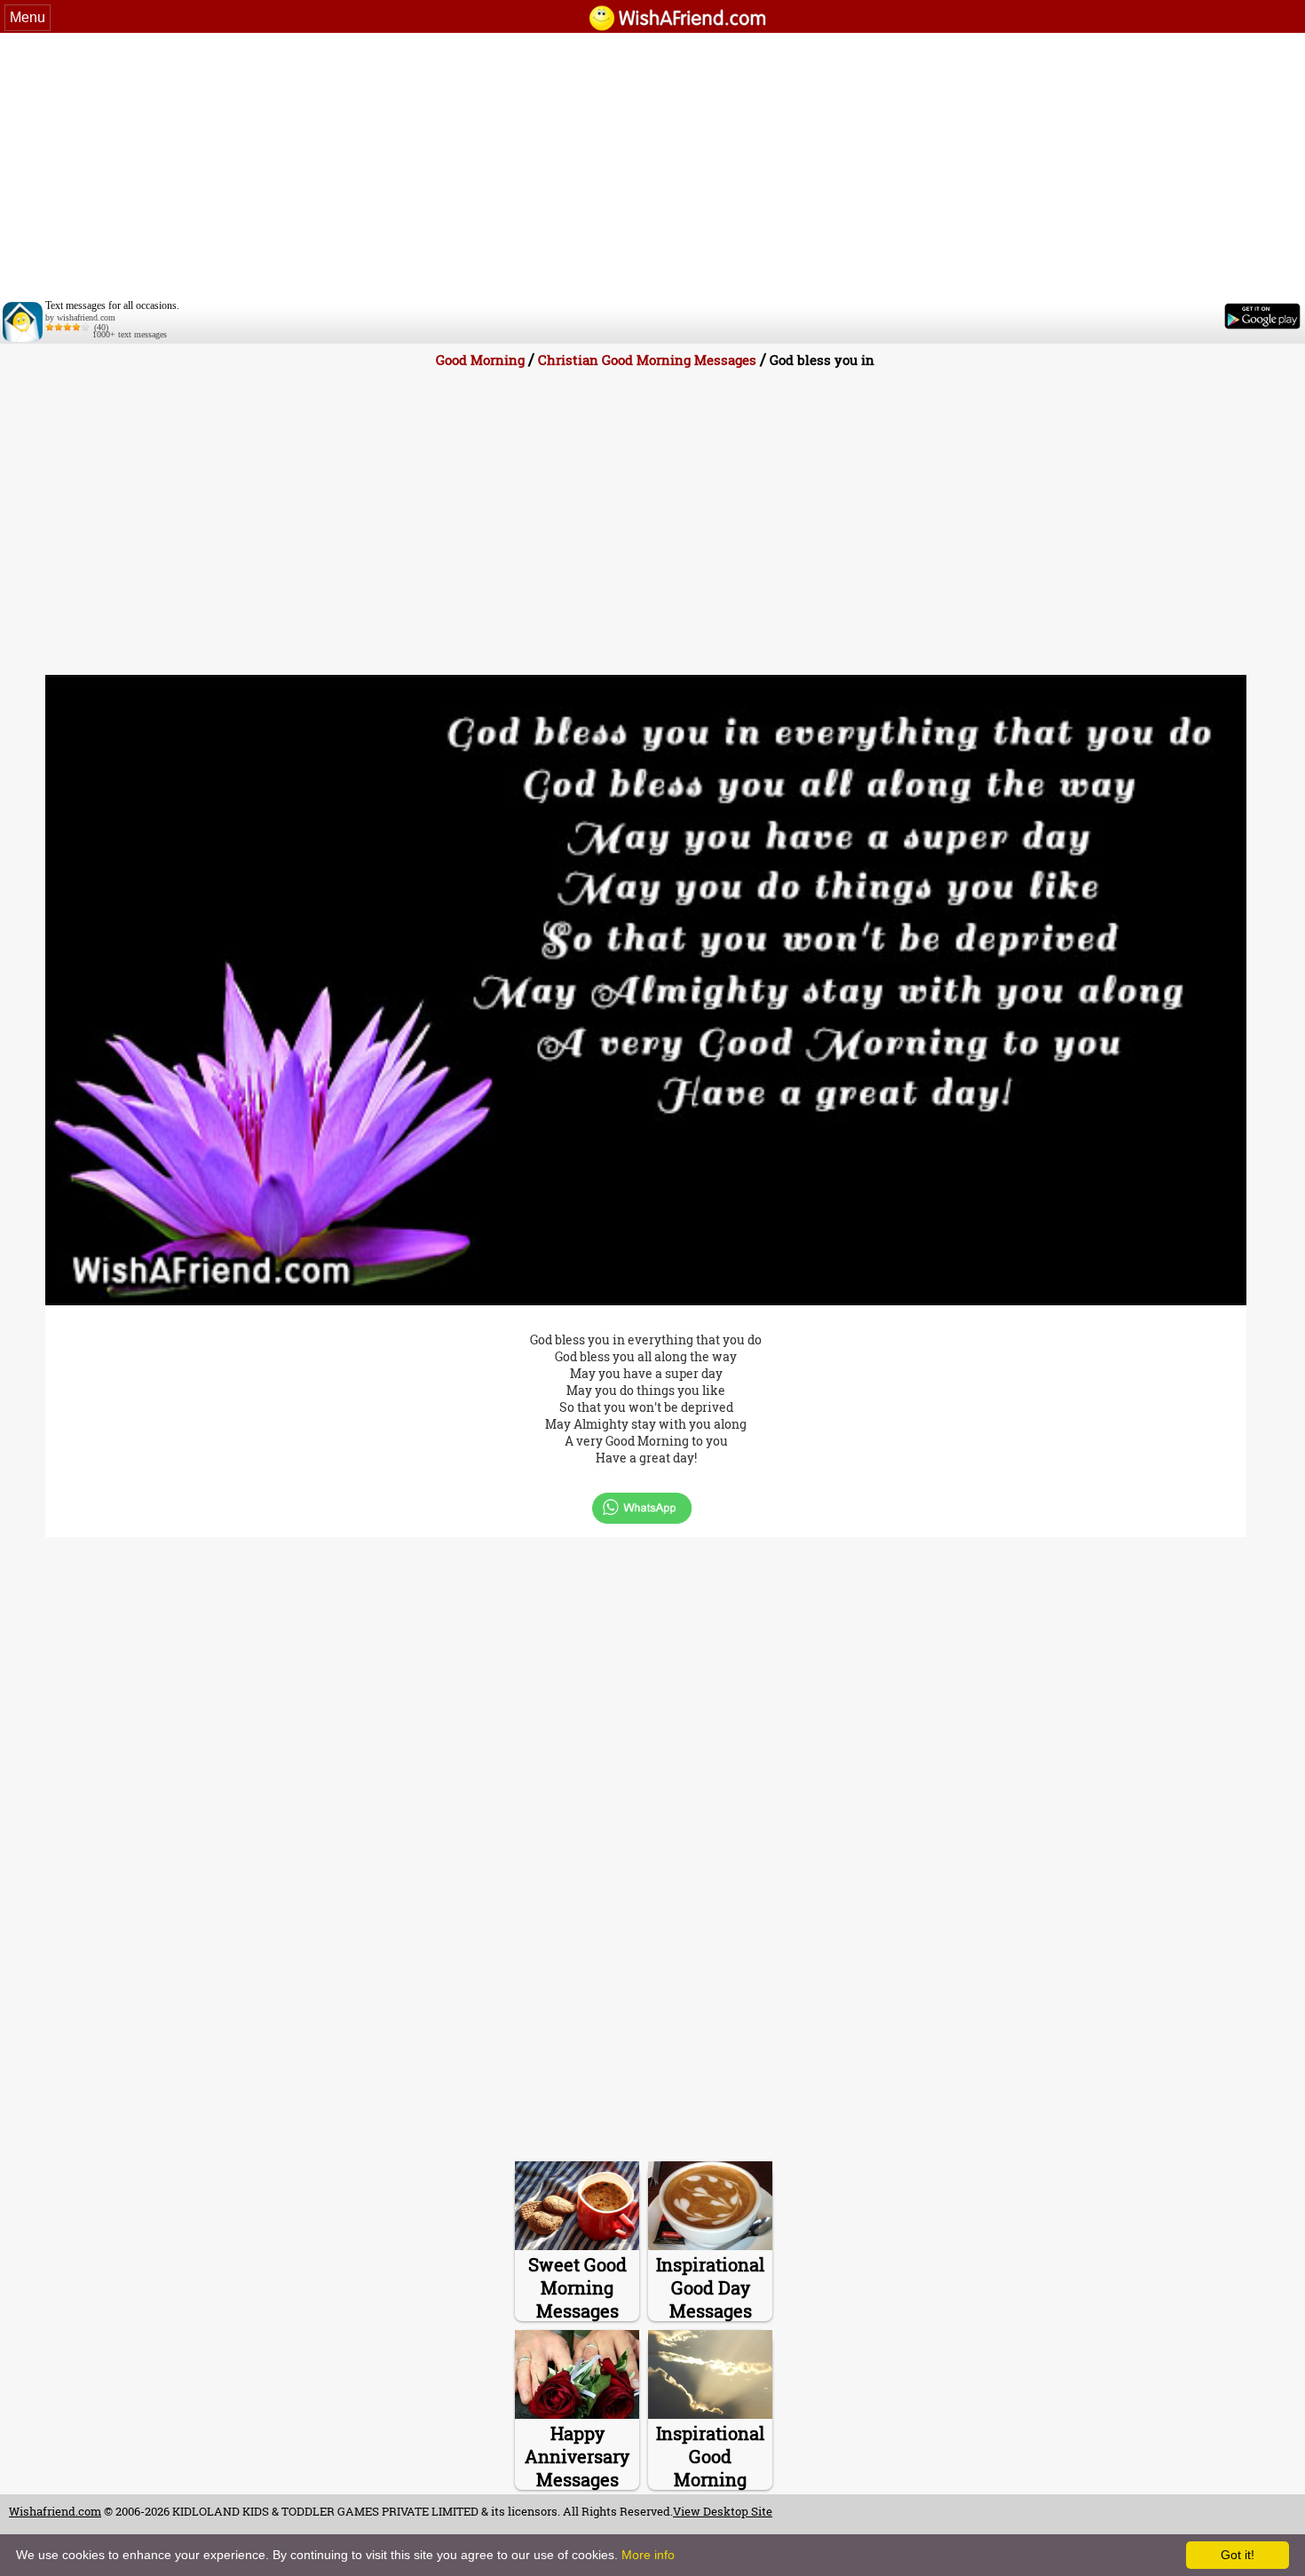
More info (648, 2555)
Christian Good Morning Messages (647, 360)
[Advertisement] (652, 166)
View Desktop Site (723, 2511)
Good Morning (480, 360)
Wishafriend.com (55, 2511)
